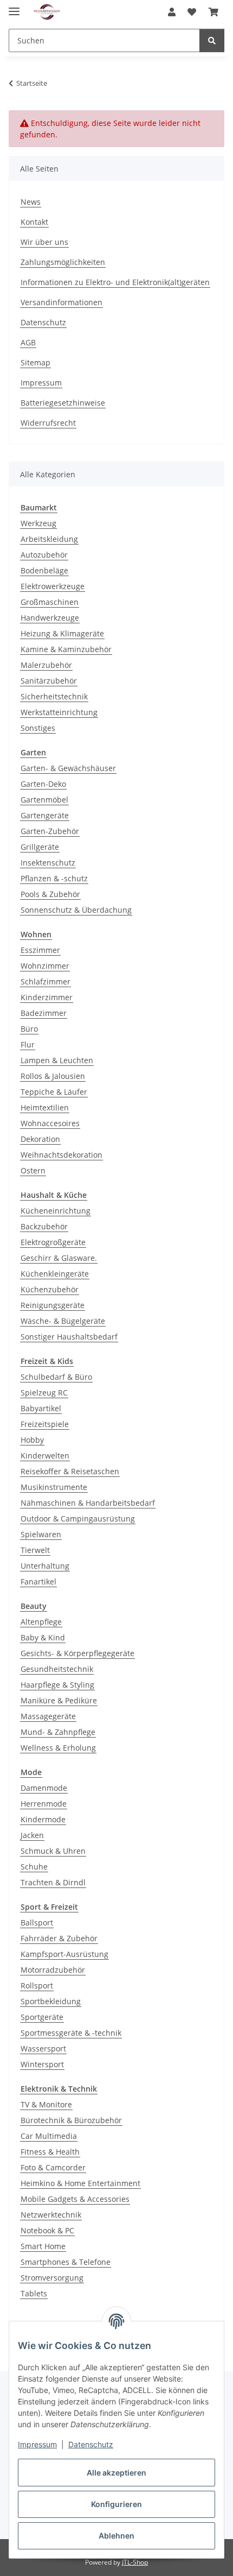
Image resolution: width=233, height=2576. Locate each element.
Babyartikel (41, 1408)
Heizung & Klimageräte (62, 633)
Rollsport (37, 1985)
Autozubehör (44, 555)
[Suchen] (212, 40)
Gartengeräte (45, 815)
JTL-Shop (135, 2562)
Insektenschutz (48, 863)
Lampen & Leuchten (57, 1060)
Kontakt (34, 222)
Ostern (33, 1170)
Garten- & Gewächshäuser (68, 768)
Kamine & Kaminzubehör (66, 649)
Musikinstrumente (54, 1487)
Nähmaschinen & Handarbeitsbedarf (88, 1503)
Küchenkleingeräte (55, 1274)
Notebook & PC (47, 2230)
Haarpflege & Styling (57, 1685)
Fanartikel (38, 1581)
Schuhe (34, 1867)
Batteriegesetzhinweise (63, 403)
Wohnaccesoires (50, 1123)
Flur (28, 1044)
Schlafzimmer (46, 981)
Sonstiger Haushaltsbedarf (69, 1337)
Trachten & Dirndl (53, 1882)
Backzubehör (44, 1226)
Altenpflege (41, 1622)
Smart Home (43, 2246)
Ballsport (37, 1922)
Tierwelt (35, 1550)
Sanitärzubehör (49, 681)
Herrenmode (44, 1804)
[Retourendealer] (47, 12)
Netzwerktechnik (51, 2215)
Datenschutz (91, 2444)
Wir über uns (44, 242)
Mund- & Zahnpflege (58, 1732)
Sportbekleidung (51, 2001)
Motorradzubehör (53, 1970)
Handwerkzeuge (50, 618)
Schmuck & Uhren (53, 1851)
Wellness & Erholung (58, 1748)
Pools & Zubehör (50, 894)
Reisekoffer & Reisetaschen (70, 1471)
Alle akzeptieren (116, 2473)
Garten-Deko (43, 784)
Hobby (32, 1440)
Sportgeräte (42, 2017)
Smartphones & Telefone (66, 2262)
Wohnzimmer (45, 966)
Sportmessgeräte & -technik (71, 2033)
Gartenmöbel (44, 800)
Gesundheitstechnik (57, 1669)
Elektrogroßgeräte (53, 1242)
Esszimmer (40, 950)
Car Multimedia (49, 2136)
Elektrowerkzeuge (53, 586)
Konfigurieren (116, 2504)
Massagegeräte (48, 1716)
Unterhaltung (45, 1566)
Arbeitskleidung (49, 539)
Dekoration (40, 1139)
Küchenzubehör (50, 1289)
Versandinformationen (62, 302)
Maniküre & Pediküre (59, 1700)
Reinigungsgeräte (53, 1305)
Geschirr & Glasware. (59, 1258)
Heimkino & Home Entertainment (80, 2183)
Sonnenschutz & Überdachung (76, 910)
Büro (29, 1029)
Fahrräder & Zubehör (59, 1938)
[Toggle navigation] (14, 7)
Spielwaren (41, 1534)
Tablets (34, 2293)
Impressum (37, 2444)
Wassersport (43, 2048)
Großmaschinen (50, 602)
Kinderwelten (45, 1456)
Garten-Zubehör (50, 831)
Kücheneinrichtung (56, 1211)
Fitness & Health (50, 2152)
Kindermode (43, 1819)
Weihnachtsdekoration (62, 1155)
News (31, 202)
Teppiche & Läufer (54, 1092)
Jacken (32, 1835)
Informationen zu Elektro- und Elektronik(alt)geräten (115, 282)
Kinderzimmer (47, 997)
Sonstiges (38, 728)
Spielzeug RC (44, 1393)
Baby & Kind (43, 1637)
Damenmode (44, 1788)
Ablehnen (116, 2536)
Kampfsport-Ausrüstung (64, 1954)
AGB (28, 342)
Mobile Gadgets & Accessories (75, 2199)
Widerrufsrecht (48, 423)
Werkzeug (38, 523)
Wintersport (42, 2064)
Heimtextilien (45, 1107)
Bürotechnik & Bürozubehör (71, 2120)
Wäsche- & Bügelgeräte (63, 1321)
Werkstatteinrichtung (59, 712)
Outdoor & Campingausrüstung (78, 1519)
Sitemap (35, 362)
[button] (172, 12)
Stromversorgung (52, 2278)
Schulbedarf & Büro (56, 1377)
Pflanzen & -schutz (54, 878)
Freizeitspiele (45, 1424)
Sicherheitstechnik (54, 696)
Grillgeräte (40, 847)
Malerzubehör (46, 665)
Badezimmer (44, 1013)
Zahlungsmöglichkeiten (63, 262)
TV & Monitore (46, 2104)
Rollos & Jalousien (53, 1076)
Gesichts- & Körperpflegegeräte (77, 1653)
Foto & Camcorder (53, 2167)
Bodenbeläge (44, 570)
